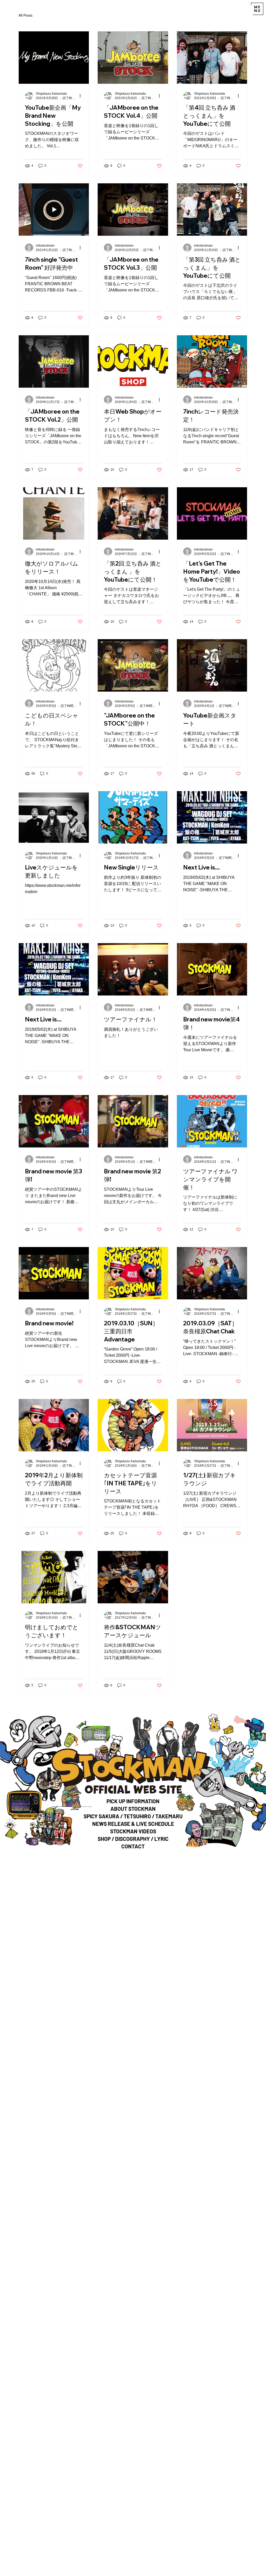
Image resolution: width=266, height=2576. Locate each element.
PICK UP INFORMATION (133, 1801)
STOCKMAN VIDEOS (133, 1831)
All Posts (25, 15)
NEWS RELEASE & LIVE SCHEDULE (133, 1824)
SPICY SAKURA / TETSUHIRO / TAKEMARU (133, 1816)
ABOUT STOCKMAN (133, 1809)
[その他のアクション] (82, 96)
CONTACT (133, 1846)
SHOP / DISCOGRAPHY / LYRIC (133, 1839)
